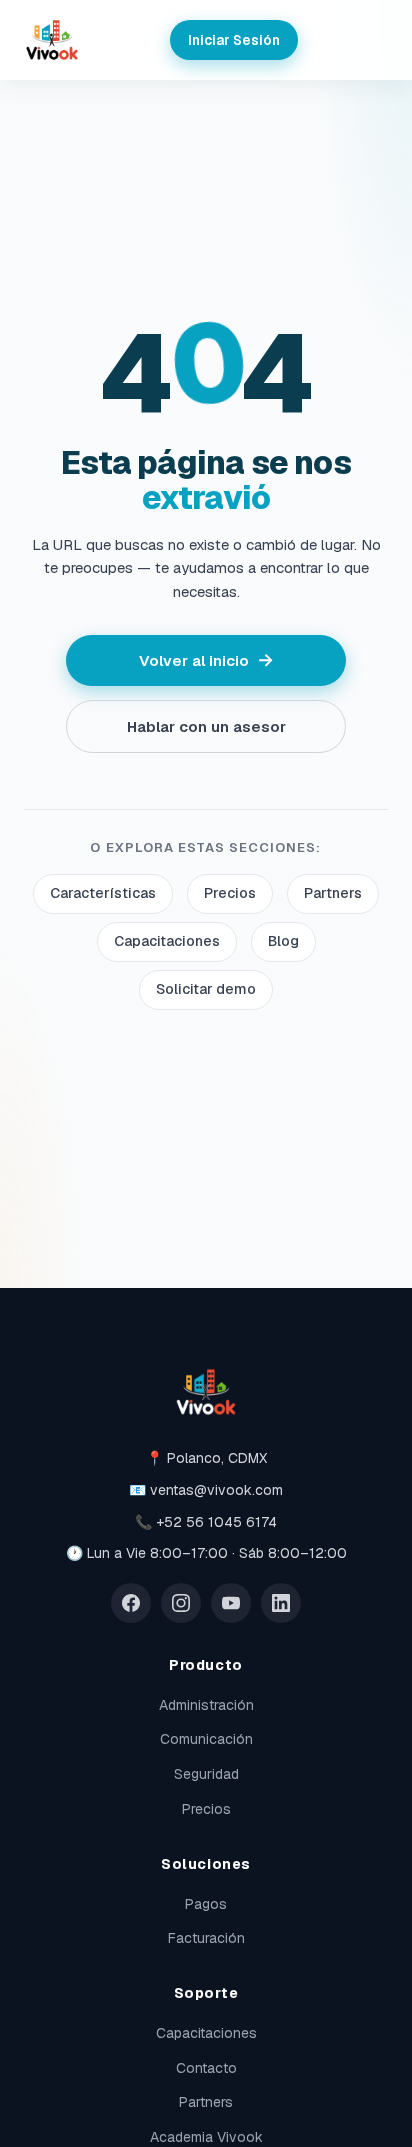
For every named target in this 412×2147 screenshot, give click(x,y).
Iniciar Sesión (234, 40)
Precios (230, 893)
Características (103, 893)
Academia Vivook (206, 2137)
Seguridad (206, 1774)
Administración (206, 1705)
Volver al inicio (206, 659)
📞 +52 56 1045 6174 (206, 1522)
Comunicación (206, 1739)
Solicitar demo (206, 989)
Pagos (206, 1904)
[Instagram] (181, 1603)
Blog (283, 941)
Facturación (206, 1938)
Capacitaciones (167, 941)
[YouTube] (231, 1603)
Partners (333, 893)
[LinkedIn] (281, 1603)
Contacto (206, 2068)
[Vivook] (52, 40)
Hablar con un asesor (206, 726)
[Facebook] (131, 1603)
